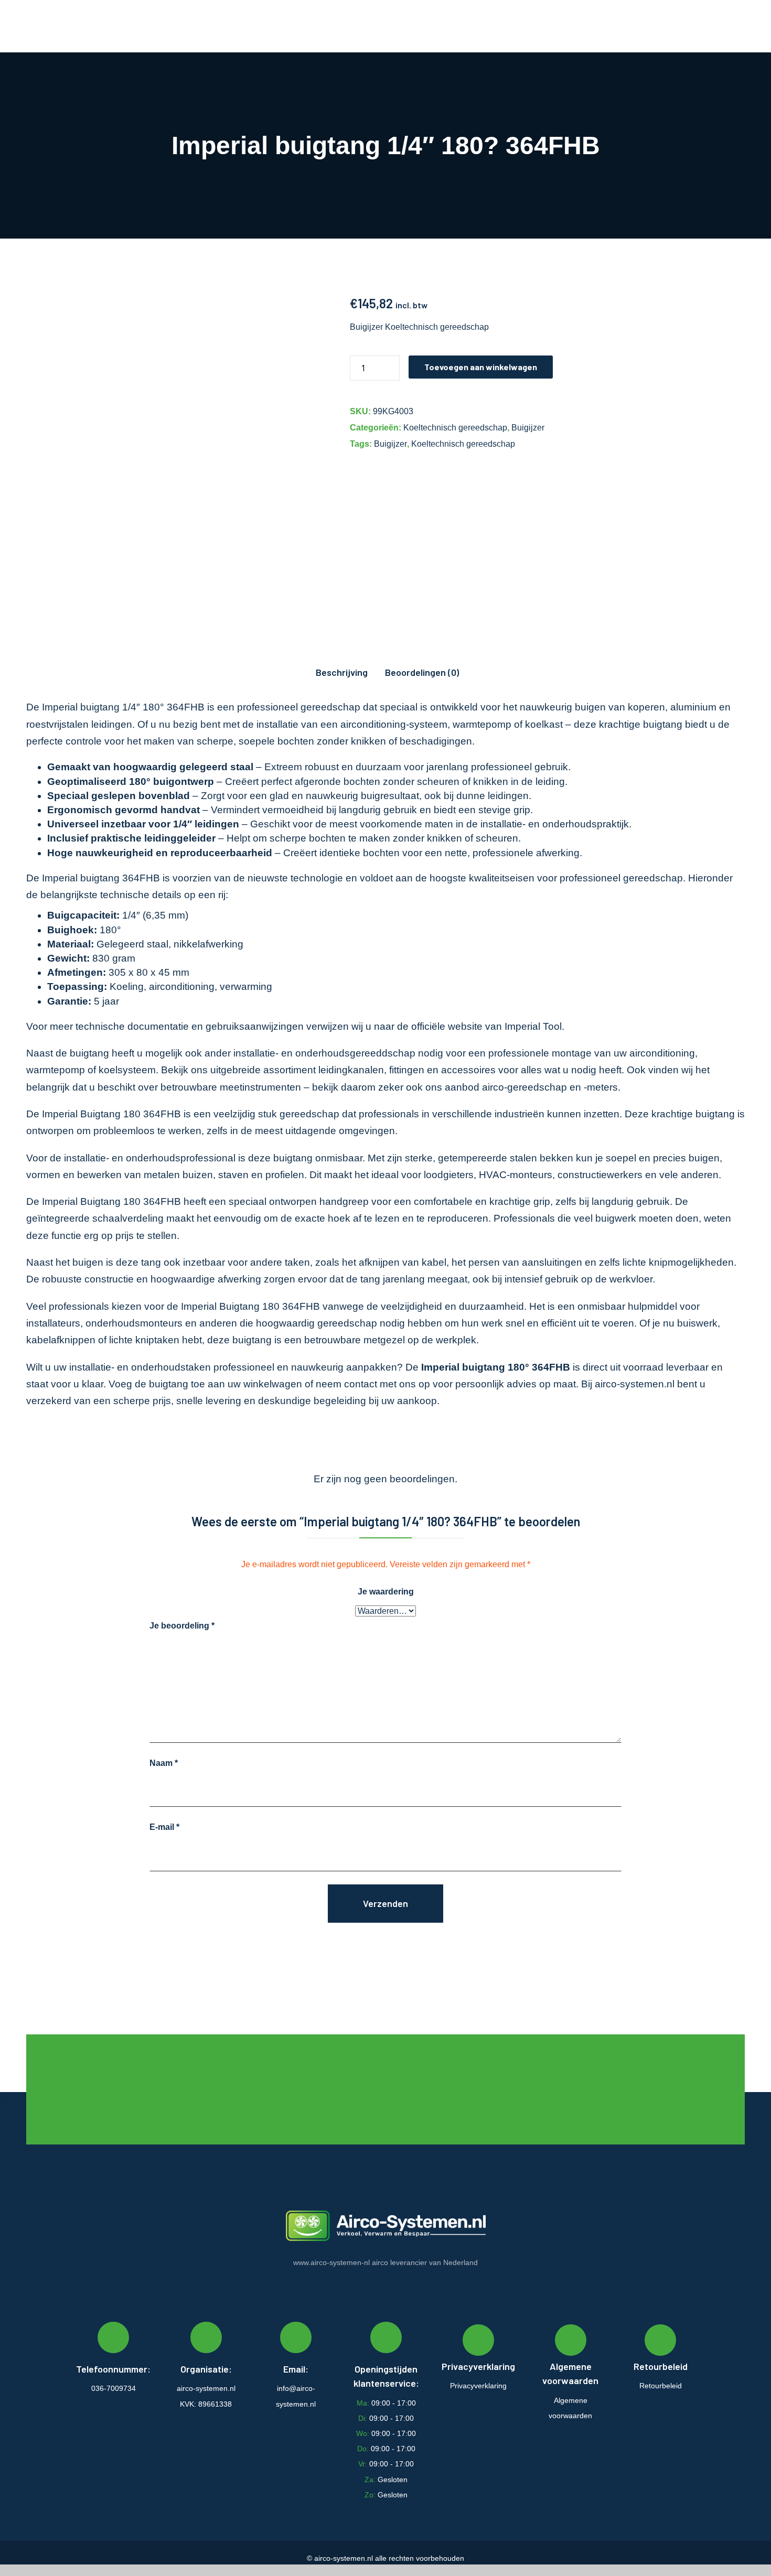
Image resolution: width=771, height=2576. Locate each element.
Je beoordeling (182, 1626)
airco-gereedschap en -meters (550, 1087)
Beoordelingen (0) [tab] (422, 672)
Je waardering (386, 1592)
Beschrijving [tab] (342, 672)
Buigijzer (528, 428)
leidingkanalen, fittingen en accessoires (407, 1070)
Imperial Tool (533, 1026)
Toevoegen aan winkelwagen (481, 367)
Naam (164, 1763)
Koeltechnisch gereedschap (455, 428)
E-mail (164, 1827)
